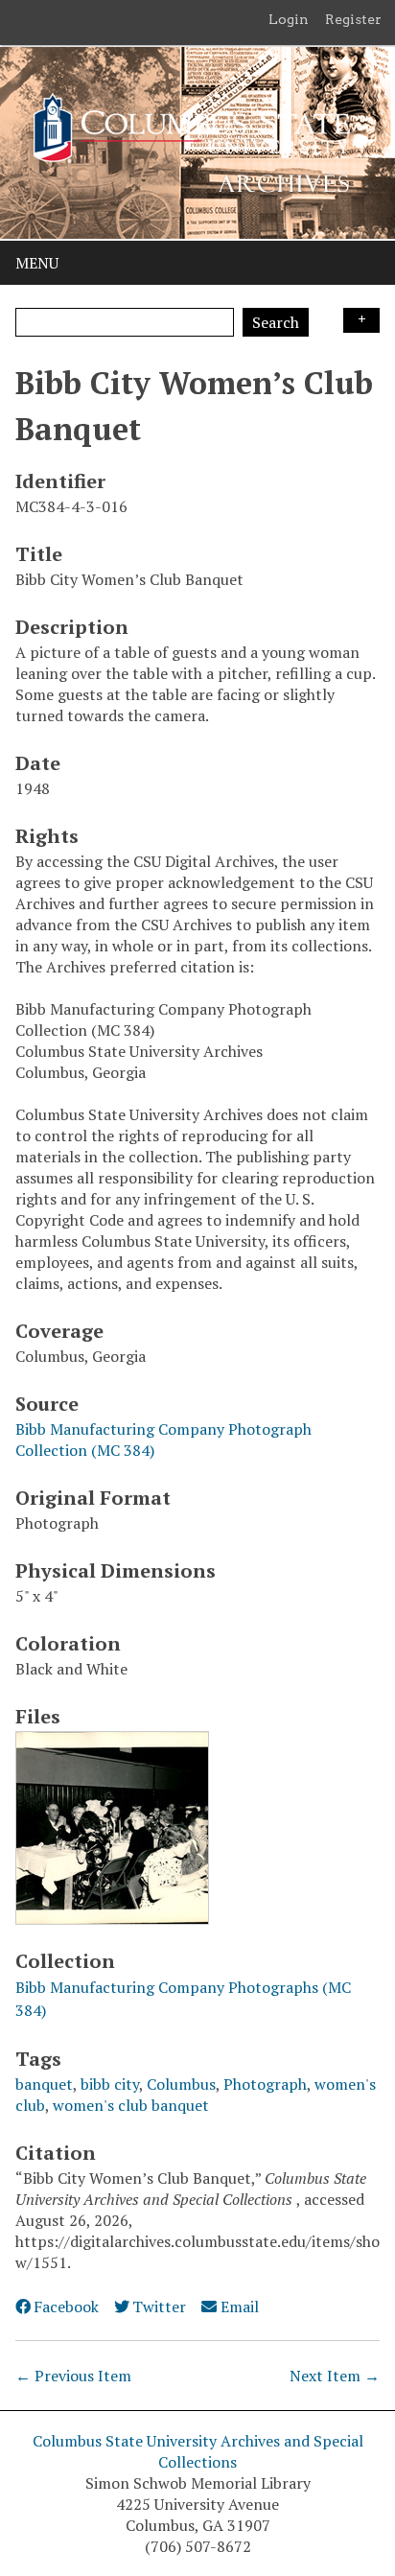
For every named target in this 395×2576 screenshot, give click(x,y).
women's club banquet (131, 2105)
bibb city (110, 2084)
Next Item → (335, 2376)
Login (289, 19)
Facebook (66, 2307)
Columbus (181, 2084)
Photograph (265, 2084)
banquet (44, 2084)
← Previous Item (73, 2376)
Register (353, 19)
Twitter (159, 2307)
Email (239, 2307)
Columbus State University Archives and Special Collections (198, 2451)
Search (276, 322)
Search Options (361, 320)
